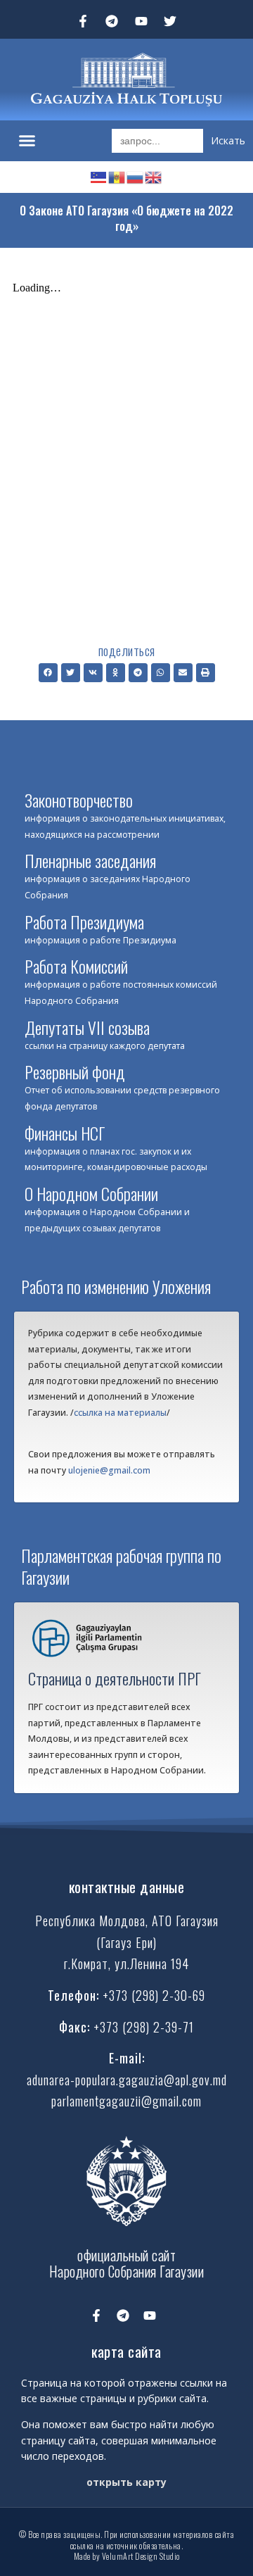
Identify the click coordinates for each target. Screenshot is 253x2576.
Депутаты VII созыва (87, 1027)
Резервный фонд (75, 1072)
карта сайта (126, 2351)
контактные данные (127, 1887)
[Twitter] (171, 21)
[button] (27, 141)
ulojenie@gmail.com (109, 1470)
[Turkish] (99, 176)
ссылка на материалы (120, 1413)
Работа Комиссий (76, 966)
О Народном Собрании (91, 1193)
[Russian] (136, 176)
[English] (154, 176)
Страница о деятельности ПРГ (115, 1678)
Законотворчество (79, 800)
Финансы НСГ (65, 1133)
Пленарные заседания (90, 860)
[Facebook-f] (83, 21)
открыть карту (126, 2482)
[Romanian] (117, 176)
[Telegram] (112, 21)
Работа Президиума (84, 922)
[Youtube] (141, 21)
